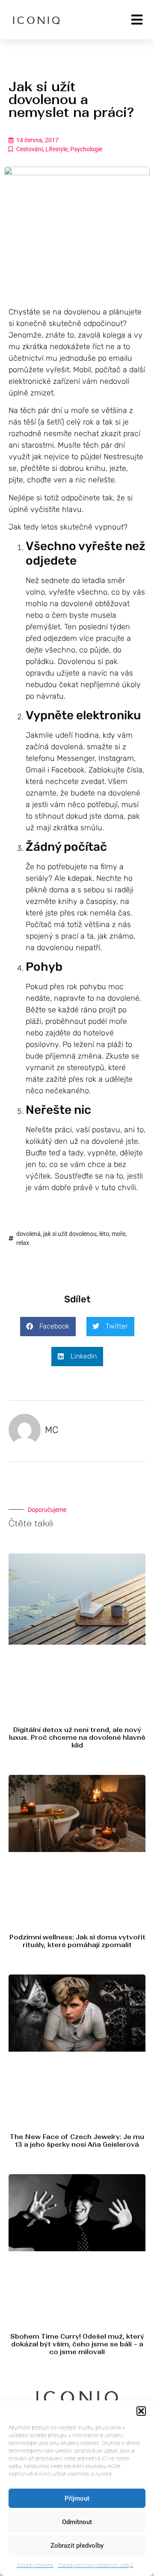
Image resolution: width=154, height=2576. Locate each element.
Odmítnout (77, 2522)
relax (23, 1243)
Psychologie (86, 149)
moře (118, 1234)
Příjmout (77, 2498)
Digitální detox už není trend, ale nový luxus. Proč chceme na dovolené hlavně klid (77, 1737)
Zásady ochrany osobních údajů (95, 2565)
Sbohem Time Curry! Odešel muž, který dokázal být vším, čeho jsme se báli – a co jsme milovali (77, 2344)
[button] (141, 2411)
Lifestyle (56, 149)
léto (104, 1234)
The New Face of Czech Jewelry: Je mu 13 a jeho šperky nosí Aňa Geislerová (77, 2141)
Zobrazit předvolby (77, 2546)
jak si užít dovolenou (70, 1234)
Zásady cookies (35, 2565)
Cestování (30, 149)
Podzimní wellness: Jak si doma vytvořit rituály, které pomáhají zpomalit (77, 1941)
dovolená (28, 1234)
